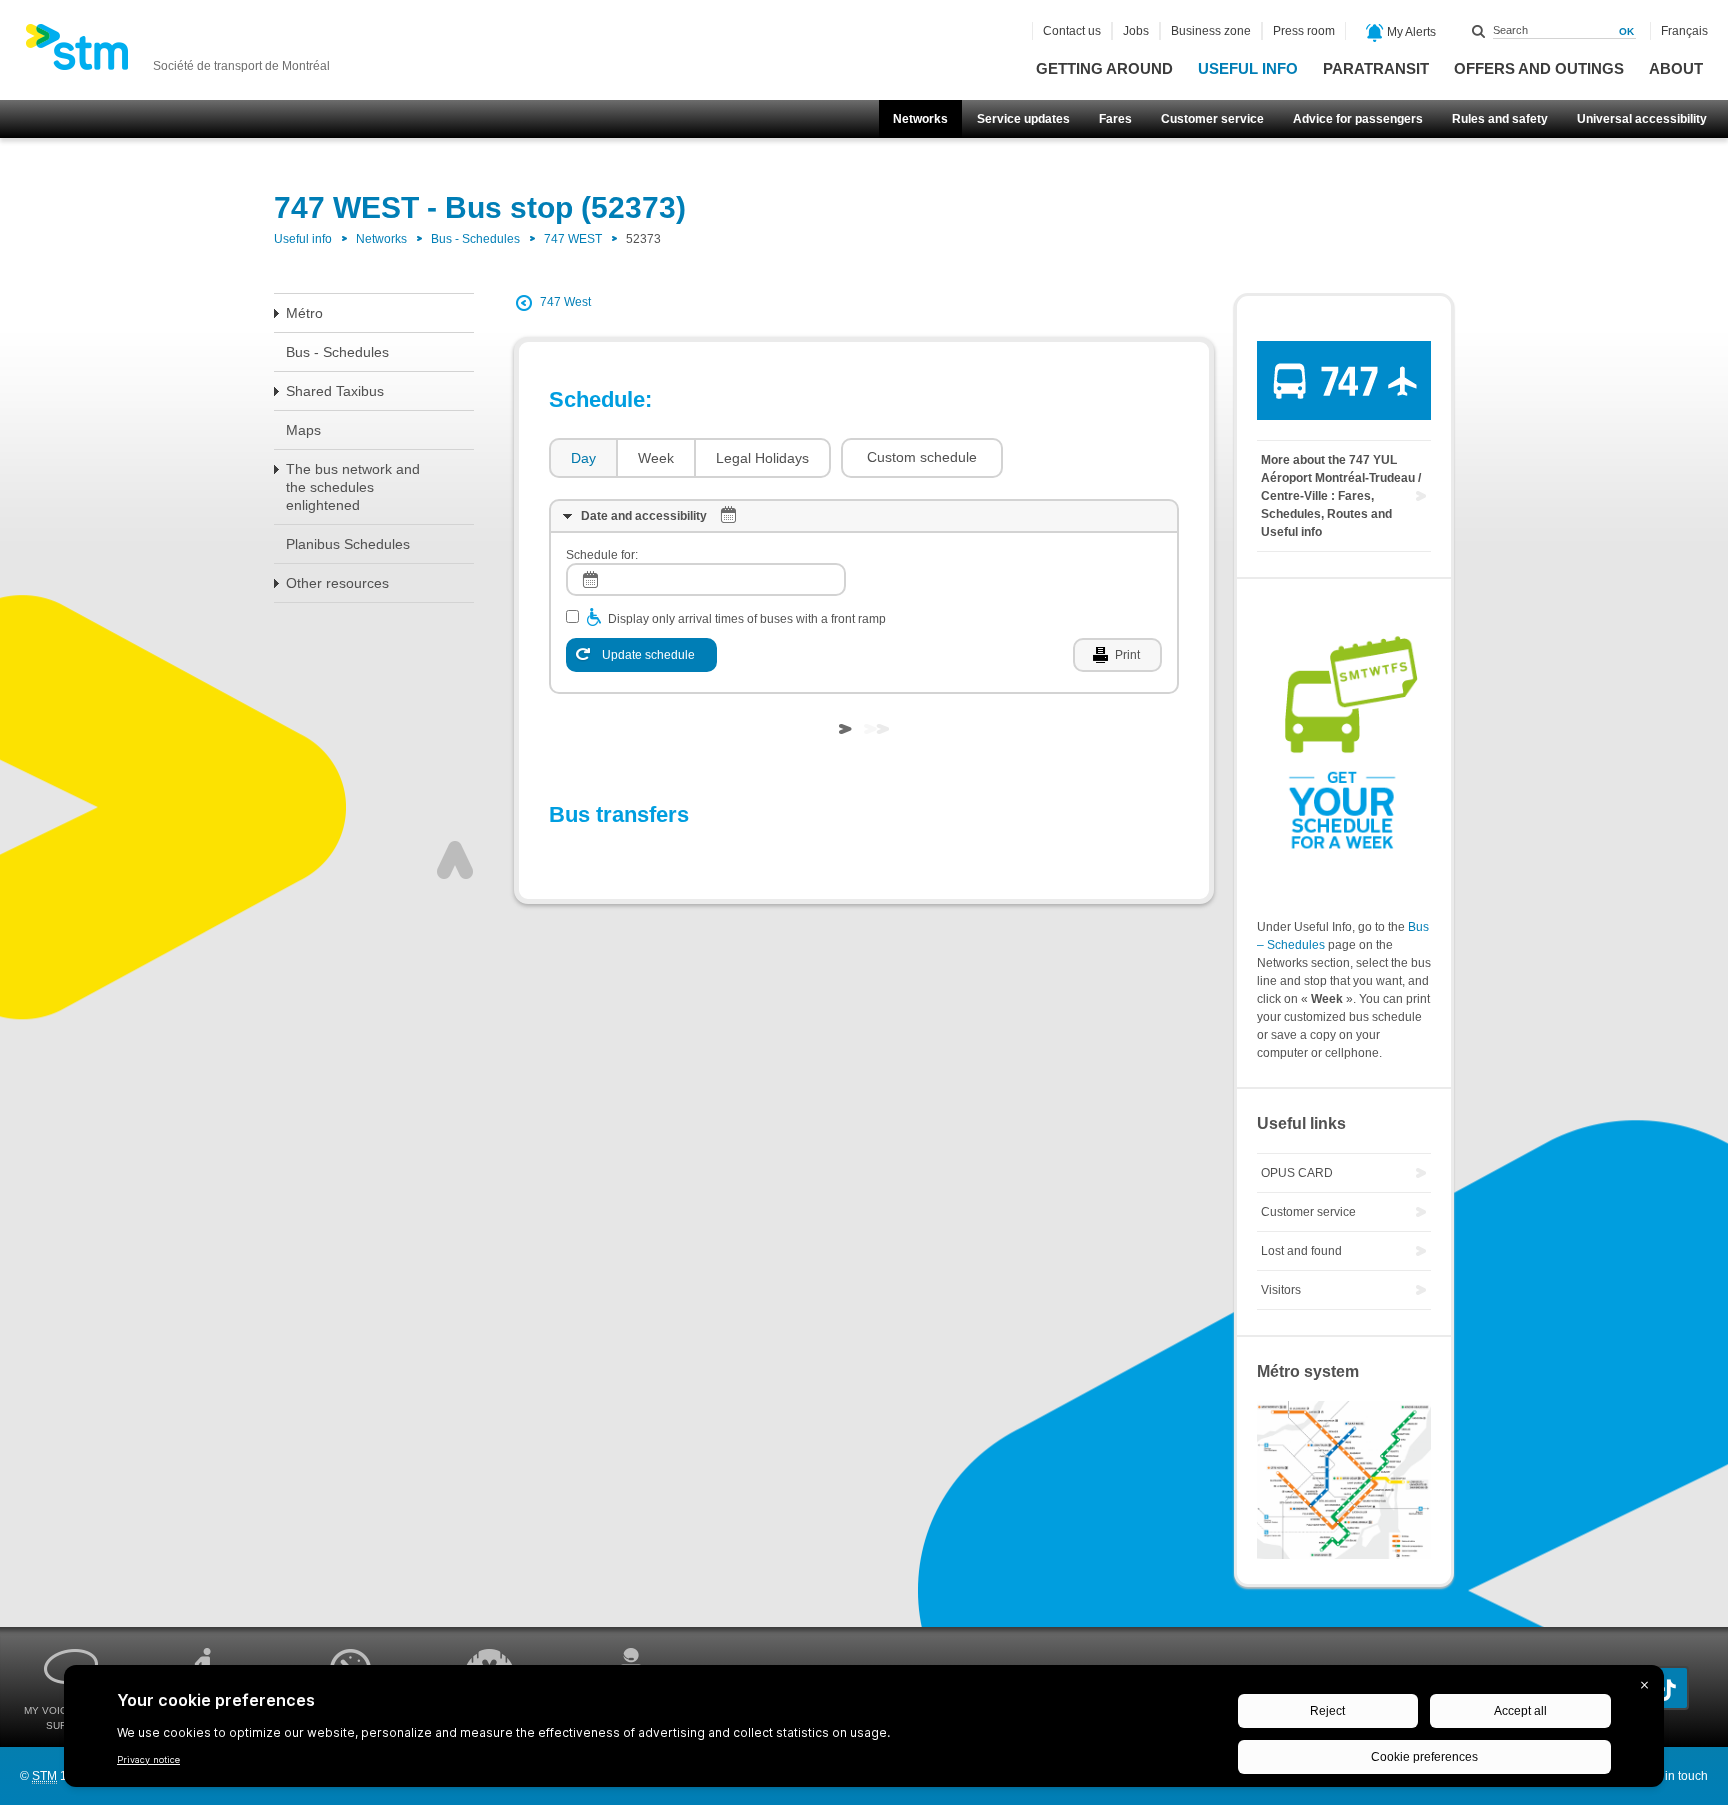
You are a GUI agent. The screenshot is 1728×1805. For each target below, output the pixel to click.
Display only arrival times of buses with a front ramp (747, 619)
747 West (565, 302)
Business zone (1211, 31)
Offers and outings (1539, 68)
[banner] (177, 53)
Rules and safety (1500, 119)
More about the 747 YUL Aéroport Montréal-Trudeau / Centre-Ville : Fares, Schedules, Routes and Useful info (1341, 496)
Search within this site (1479, 31)
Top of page (455, 860)
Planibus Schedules (348, 544)
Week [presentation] (656, 458)
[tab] (582, 458)
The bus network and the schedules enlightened (353, 487)
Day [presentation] (583, 458)
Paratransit (1376, 68)
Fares (1115, 119)
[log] (706, 579)
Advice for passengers (1358, 119)
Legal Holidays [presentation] (762, 458)
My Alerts (1410, 32)
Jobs (1136, 31)
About (1676, 68)
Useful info (1248, 68)
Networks (920, 119)
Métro (304, 313)
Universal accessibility (1642, 119)
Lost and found (1301, 1251)
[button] (922, 458)
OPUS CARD (1297, 1173)
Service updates (1023, 119)
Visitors (1281, 1290)
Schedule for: (602, 555)
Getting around (1104, 68)
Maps (303, 430)
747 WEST (573, 239)
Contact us (1072, 31)
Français (1684, 31)
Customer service (1212, 119)
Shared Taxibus (335, 391)
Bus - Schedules (475, 239)
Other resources (337, 583)
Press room (1304, 31)
